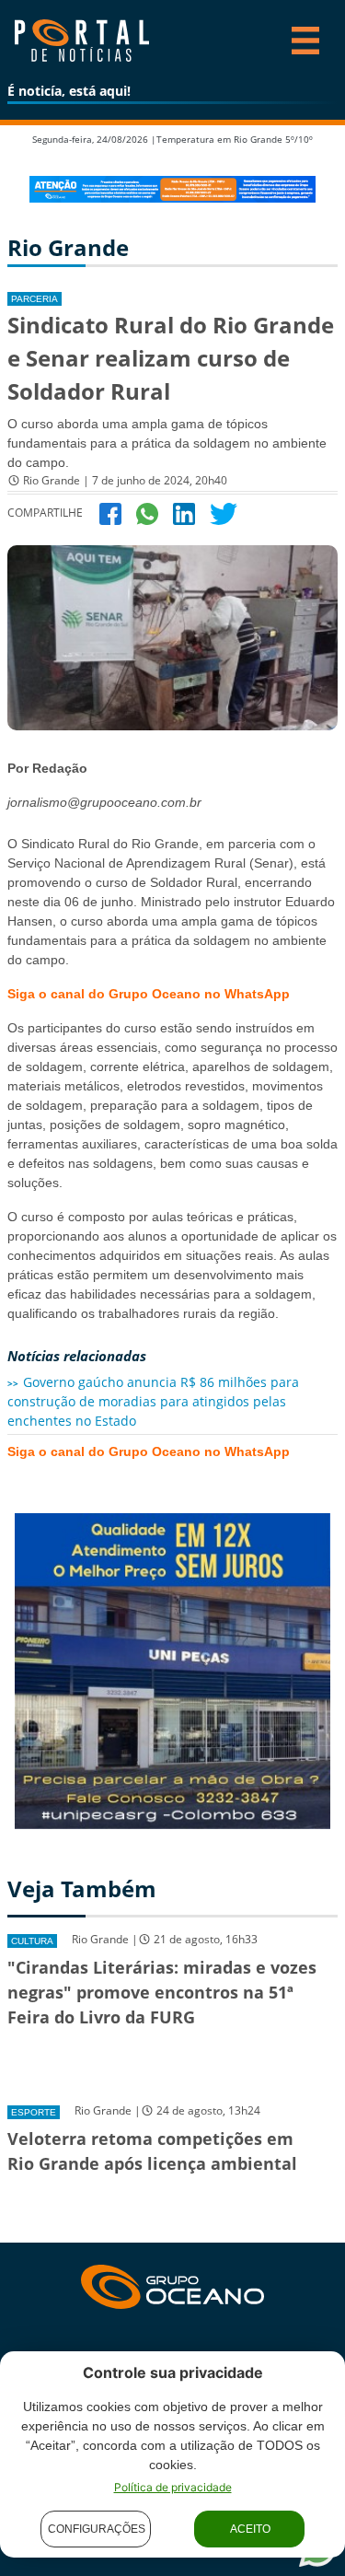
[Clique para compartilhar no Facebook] (110, 513)
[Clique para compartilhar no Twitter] (224, 513)
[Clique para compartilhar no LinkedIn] (184, 513)
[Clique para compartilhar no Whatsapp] (147, 513)
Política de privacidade (173, 2487)
